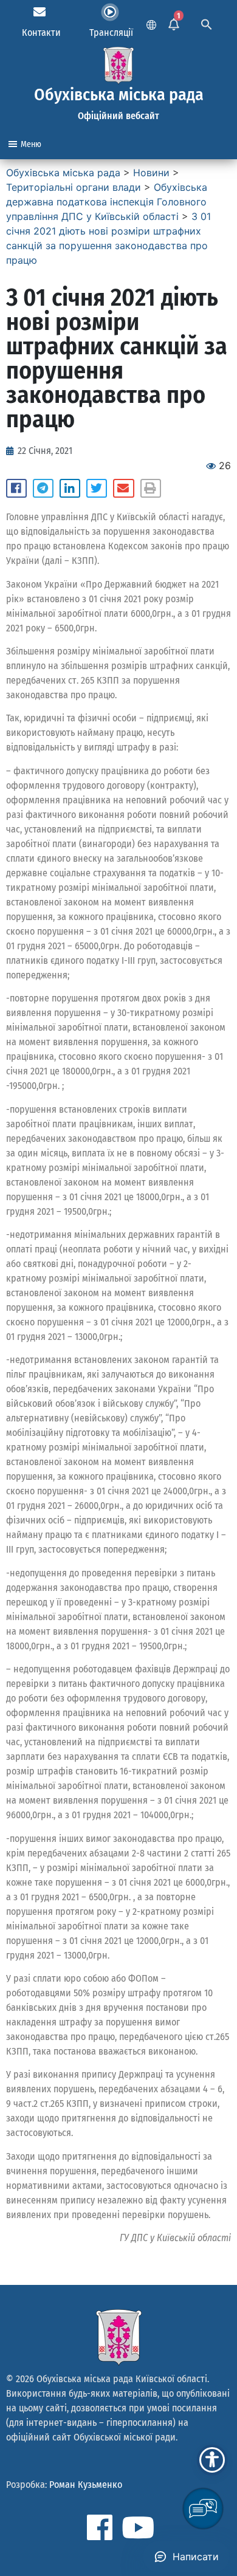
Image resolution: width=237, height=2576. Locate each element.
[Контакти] (39, 12)
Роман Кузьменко (86, 2485)
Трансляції (111, 33)
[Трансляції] (110, 12)
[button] (16, 489)
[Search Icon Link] (207, 23)
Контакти (41, 33)
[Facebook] (100, 2527)
